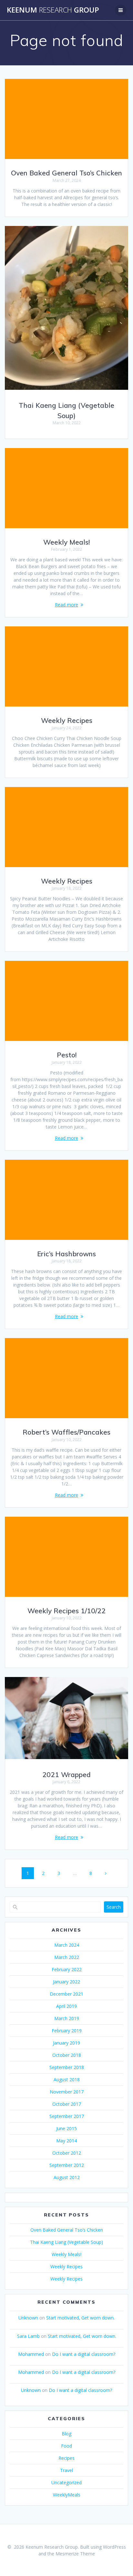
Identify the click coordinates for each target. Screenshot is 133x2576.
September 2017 (67, 2116)
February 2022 (67, 1969)
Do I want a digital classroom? (84, 2354)
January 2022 (66, 1982)
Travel (66, 2470)
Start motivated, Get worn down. (80, 2318)
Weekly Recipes (67, 720)
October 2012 (67, 2153)
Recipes (66, 2458)
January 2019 (66, 2043)
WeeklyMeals (67, 2495)
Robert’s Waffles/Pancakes (66, 1432)
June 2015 (66, 2128)
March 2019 (67, 2018)
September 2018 (67, 2067)
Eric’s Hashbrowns (66, 1254)
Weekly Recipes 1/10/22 (66, 1611)
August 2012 (67, 2177)
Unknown (28, 2318)
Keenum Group (53, 10)
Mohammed (31, 2354)
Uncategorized (66, 2482)
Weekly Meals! (66, 542)
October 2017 (67, 2104)
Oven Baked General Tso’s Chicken (66, 173)
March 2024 (67, 1945)
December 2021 (66, 1994)
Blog (66, 2434)
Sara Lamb (28, 2336)
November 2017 (67, 2092)
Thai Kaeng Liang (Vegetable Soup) (66, 2242)
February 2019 (67, 2031)
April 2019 (66, 2006)
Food (66, 2446)
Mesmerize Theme (75, 2554)
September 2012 (67, 2165)
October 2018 (67, 2055)
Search (114, 1907)
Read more (66, 605)
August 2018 (67, 2080)
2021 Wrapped (66, 1775)
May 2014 (66, 2141)
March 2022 (67, 1957)
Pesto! (67, 1055)
